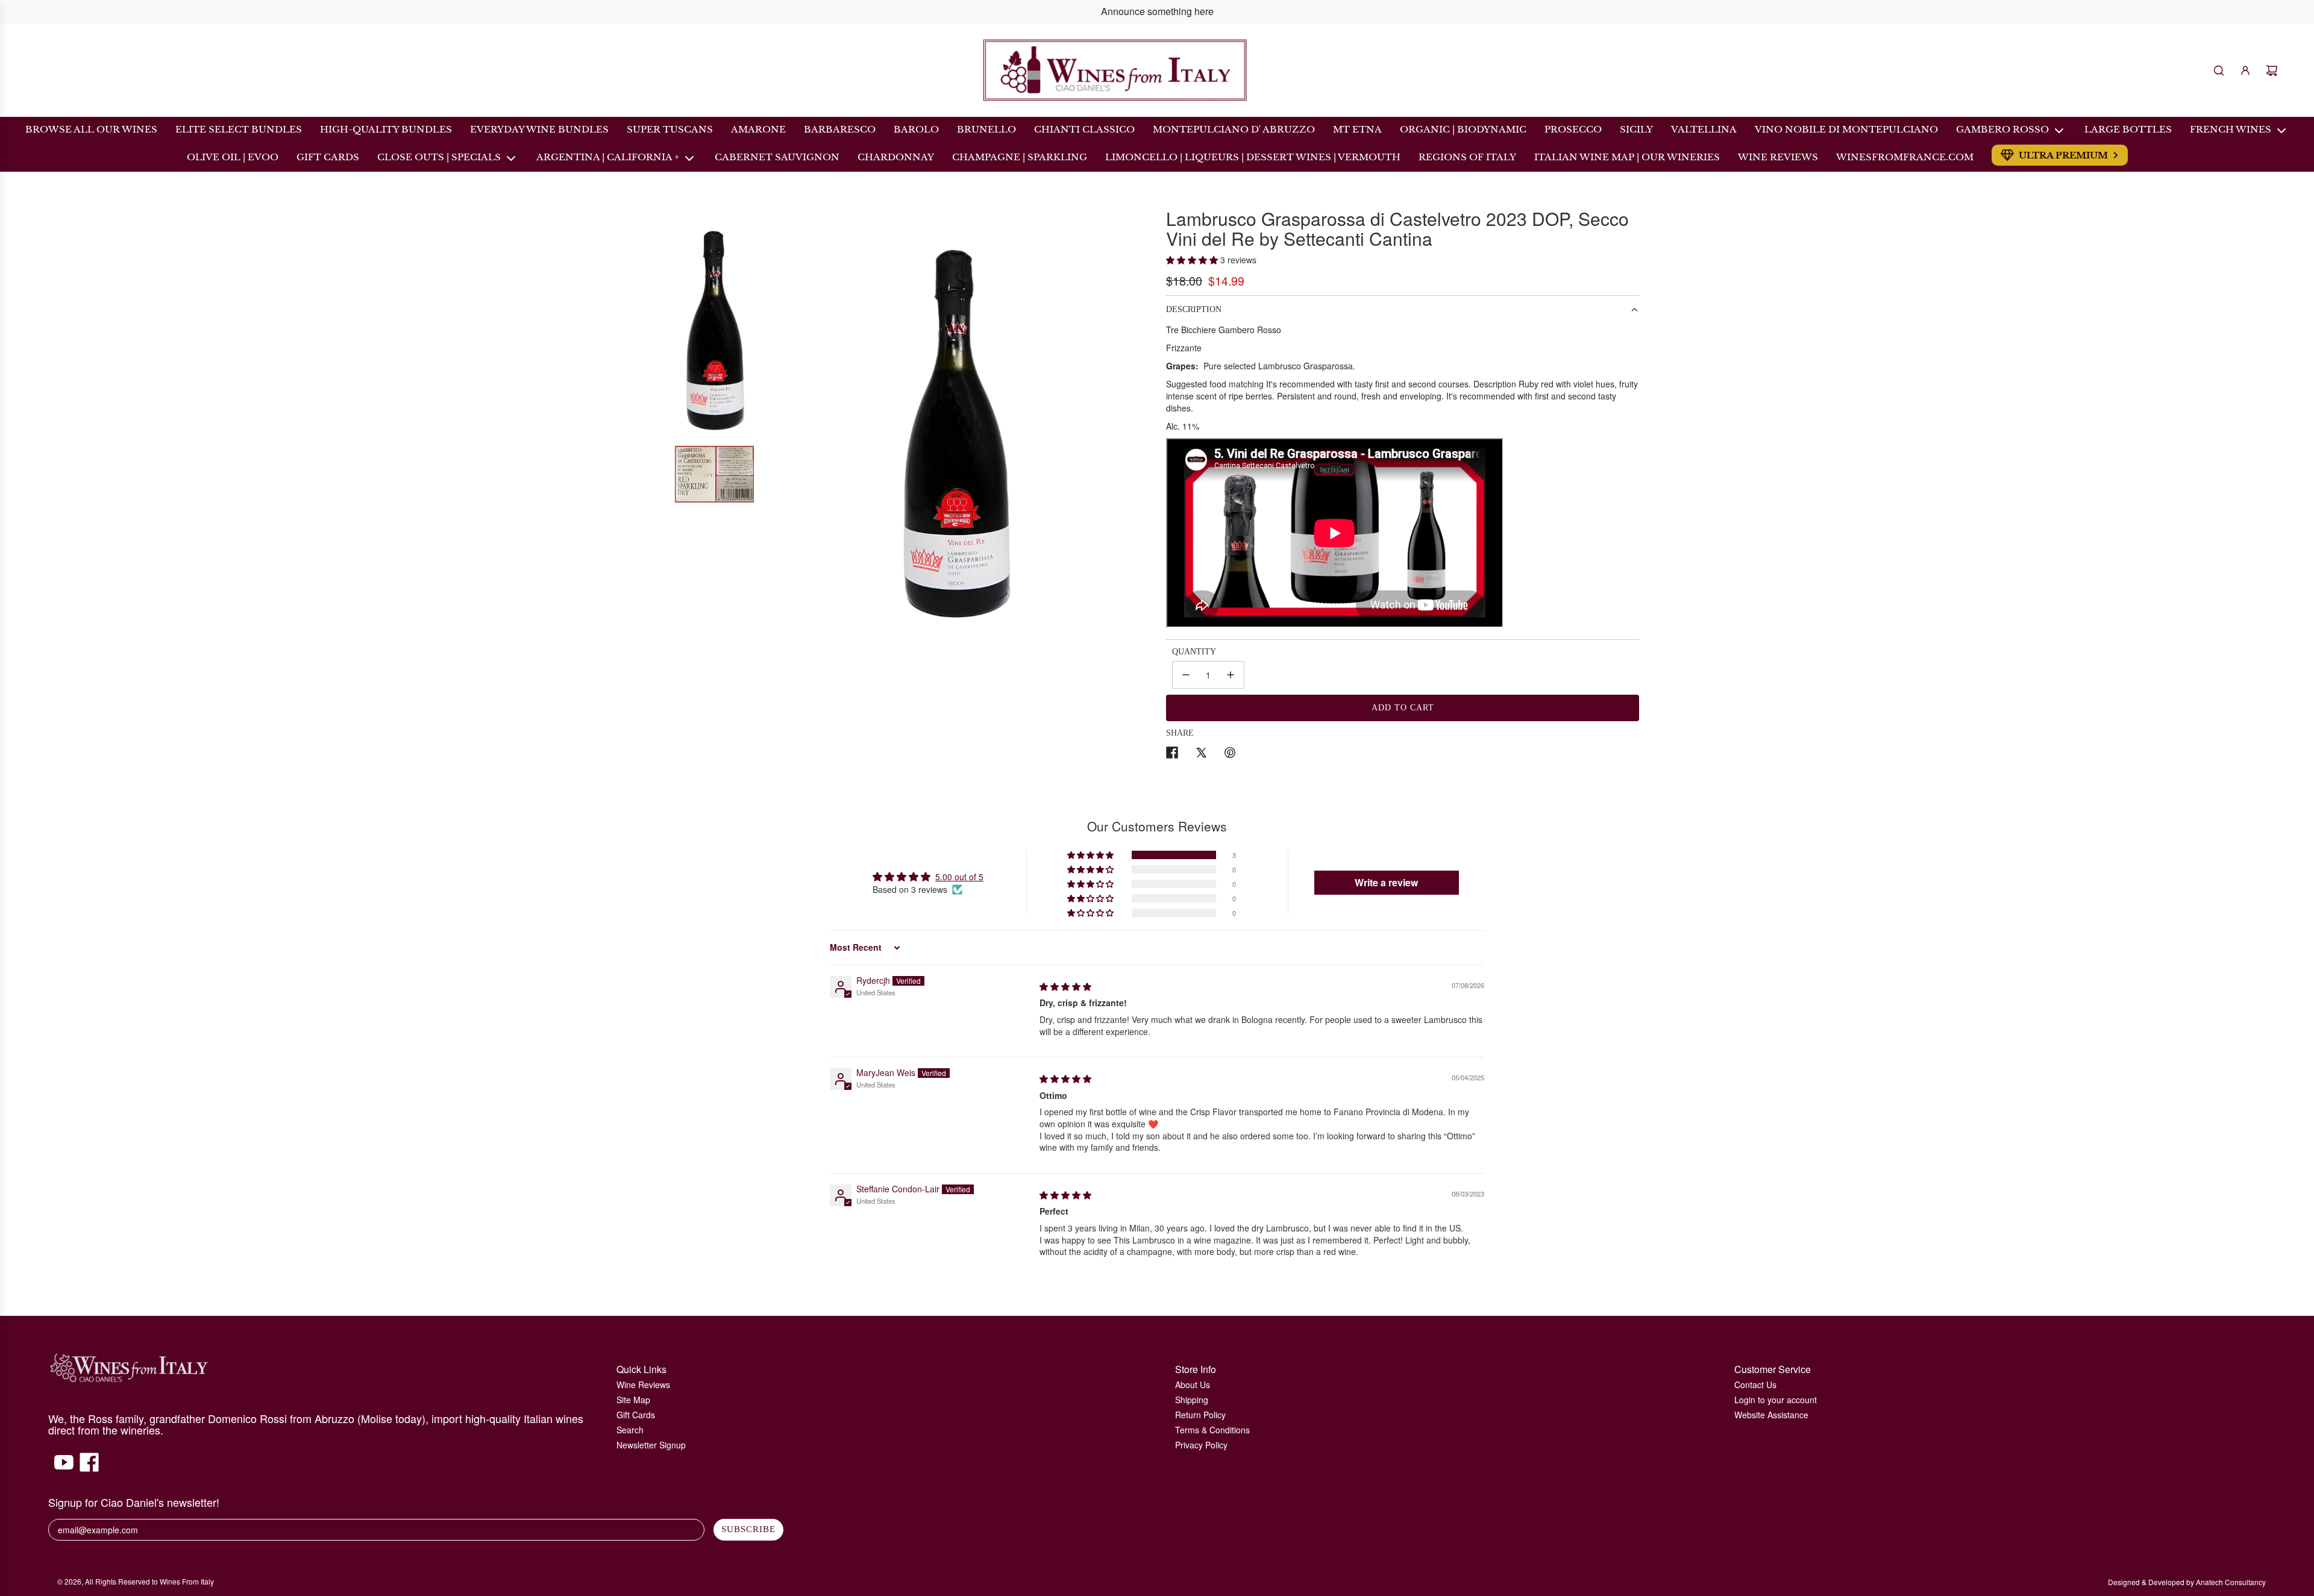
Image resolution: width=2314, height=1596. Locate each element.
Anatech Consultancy (2231, 1582)
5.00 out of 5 (959, 877)
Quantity (1194, 652)
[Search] (2219, 70)
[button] (1193, 260)
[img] (1065, 986)
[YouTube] (64, 1468)
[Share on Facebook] (1172, 754)
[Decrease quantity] (1186, 675)
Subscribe (748, 1529)
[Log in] (2245, 70)
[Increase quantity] (1231, 675)
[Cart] (2272, 70)
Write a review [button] (1386, 882)
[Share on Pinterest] (1230, 754)
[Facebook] (89, 1468)
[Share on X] (1201, 754)
